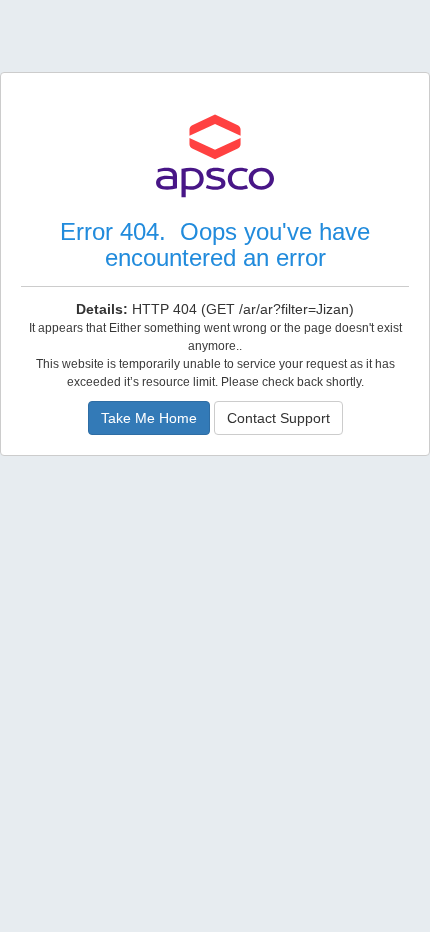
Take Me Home (149, 418)
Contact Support (278, 418)
